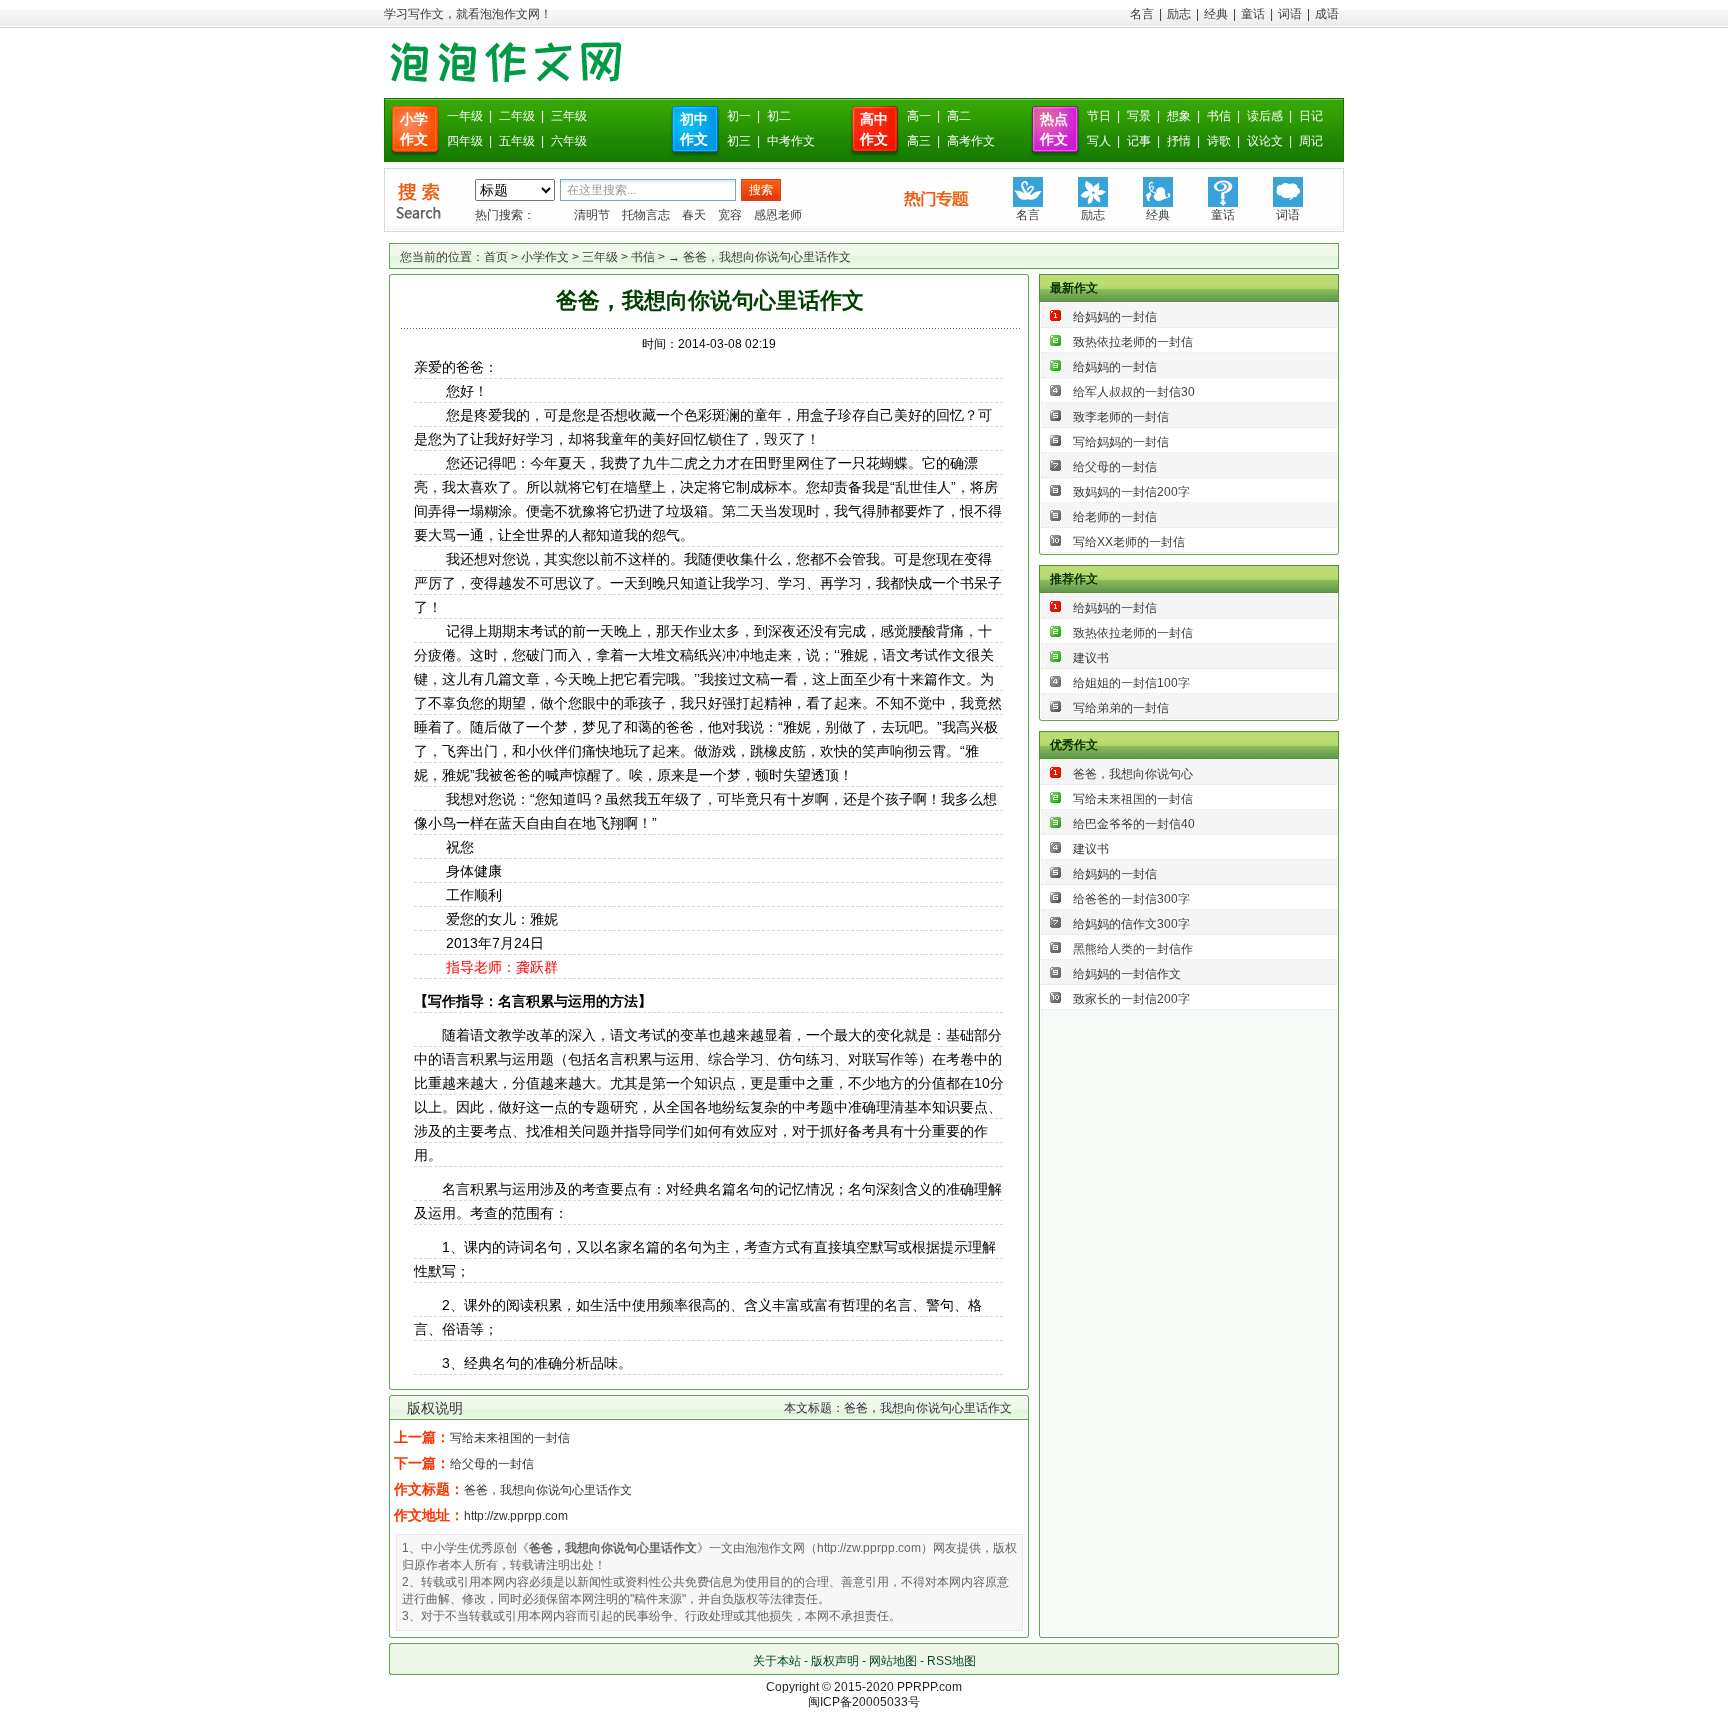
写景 (1139, 116)
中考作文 (791, 141)
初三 (739, 141)
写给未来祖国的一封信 (510, 1438)
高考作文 (971, 141)
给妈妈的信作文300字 (1131, 924)
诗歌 (1219, 141)
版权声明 (835, 1661)
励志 (1179, 14)
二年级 (517, 116)
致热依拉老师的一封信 (1133, 342)
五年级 (517, 141)
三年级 (569, 116)
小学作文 (545, 257)
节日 (1099, 116)
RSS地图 (951, 1661)
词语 (1290, 14)
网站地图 (893, 1661)
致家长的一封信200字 (1131, 999)
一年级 (465, 116)
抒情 (1179, 141)
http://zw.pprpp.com (516, 1516)
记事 (1139, 141)
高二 (959, 116)
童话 (1253, 14)
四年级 (465, 141)
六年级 (569, 141)
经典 (1216, 14)
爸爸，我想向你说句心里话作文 (548, 1490)
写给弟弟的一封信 (1121, 708)
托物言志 (646, 215)
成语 (1327, 14)
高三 (919, 141)
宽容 (730, 215)
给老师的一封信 (1115, 517)
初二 (779, 116)
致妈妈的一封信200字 (1131, 492)
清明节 (592, 215)
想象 (1179, 116)
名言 (1142, 14)
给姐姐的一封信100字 (1131, 683)
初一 (739, 116)
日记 (1311, 116)
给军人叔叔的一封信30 (1134, 392)
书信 (1219, 116)
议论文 (1265, 141)
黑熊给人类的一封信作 (1133, 949)
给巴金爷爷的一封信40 (1134, 824)
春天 (694, 215)
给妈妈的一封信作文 (1127, 974)
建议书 (1091, 658)
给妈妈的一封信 (1115, 317)
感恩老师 (778, 215)
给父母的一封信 (492, 1464)
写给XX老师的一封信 (1129, 542)
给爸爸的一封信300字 (1131, 899)
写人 (1099, 141)
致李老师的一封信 (1121, 417)
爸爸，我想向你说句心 (1133, 774)
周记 (1311, 141)
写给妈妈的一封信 (1121, 442)
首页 (496, 257)
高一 (919, 116)
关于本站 (777, 1661)
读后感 (1265, 116)
